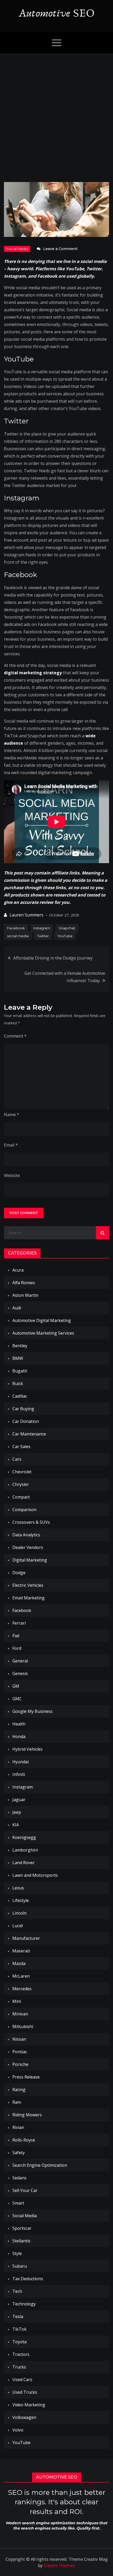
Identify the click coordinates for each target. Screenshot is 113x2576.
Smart (18, 2203)
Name (12, 1115)
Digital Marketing (30, 1560)
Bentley (20, 1346)
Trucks (19, 2367)
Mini (17, 2001)
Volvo (18, 2430)
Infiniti (19, 1774)
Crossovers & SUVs (31, 1522)
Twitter (43, 936)
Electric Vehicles (28, 1585)
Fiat (16, 1636)
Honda (19, 1737)
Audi (17, 1308)
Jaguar (19, 1800)
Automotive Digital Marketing (42, 1320)
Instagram (42, 928)
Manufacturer (26, 1938)
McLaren (21, 1976)
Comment (15, 1036)
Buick (18, 1383)
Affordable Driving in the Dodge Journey (53, 958)
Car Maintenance (29, 1434)
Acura (18, 1270)
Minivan (20, 2014)
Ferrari (19, 1623)
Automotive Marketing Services (43, 1333)
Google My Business (32, 1711)
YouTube (65, 936)
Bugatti (20, 1371)
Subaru (20, 2266)
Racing (19, 2090)
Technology (24, 2304)
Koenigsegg (24, 1837)
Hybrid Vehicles (27, 1749)
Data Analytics (26, 1535)
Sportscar (22, 2228)
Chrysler (21, 1484)
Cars (17, 1459)
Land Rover (24, 1863)
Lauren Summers (26, 915)
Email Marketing (29, 1598)
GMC (17, 1699)
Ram (17, 2102)
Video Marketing (29, 2405)
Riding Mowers (27, 2115)
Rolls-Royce (24, 2140)
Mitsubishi (23, 2026)
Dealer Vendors (28, 1547)
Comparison (24, 1510)
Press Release (26, 2077)
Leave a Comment (60, 249)
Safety (19, 2153)
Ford (17, 1648)
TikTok (19, 2329)
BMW (18, 1358)
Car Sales (21, 1447)
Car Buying (23, 1409)
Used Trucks (25, 2392)
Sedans (19, 2178)
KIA (16, 1825)
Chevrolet (22, 1472)
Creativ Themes (59, 2565)
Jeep (17, 1812)
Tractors (21, 2354)
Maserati (21, 1951)
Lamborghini (25, 1850)
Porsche (20, 2064)
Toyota (19, 2342)
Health (19, 1724)
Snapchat (67, 928)
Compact (21, 1497)
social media (18, 936)
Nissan (19, 2039)
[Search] (102, 1233)
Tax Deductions (28, 2279)
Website (12, 1175)
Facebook (16, 928)
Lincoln (19, 1913)
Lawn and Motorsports (35, 1875)
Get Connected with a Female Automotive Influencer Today (65, 977)
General (20, 1661)
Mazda (19, 1963)
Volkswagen (24, 2417)
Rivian (18, 2127)
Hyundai (20, 1762)
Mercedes (22, 1989)
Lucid (17, 1926)
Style (17, 2253)
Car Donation (26, 1421)
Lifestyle (21, 1900)
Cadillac (20, 1396)
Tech (17, 2291)
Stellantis (21, 2241)
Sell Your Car (25, 2190)
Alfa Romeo (24, 1283)
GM (16, 1686)
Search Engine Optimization (40, 2165)
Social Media (17, 249)
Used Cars (22, 2380)
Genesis (20, 1673)
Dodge (19, 1573)
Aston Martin (25, 1295)
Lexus (18, 1888)
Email (11, 1145)
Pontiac (20, 2052)
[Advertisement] (56, 112)
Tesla (18, 2316)
